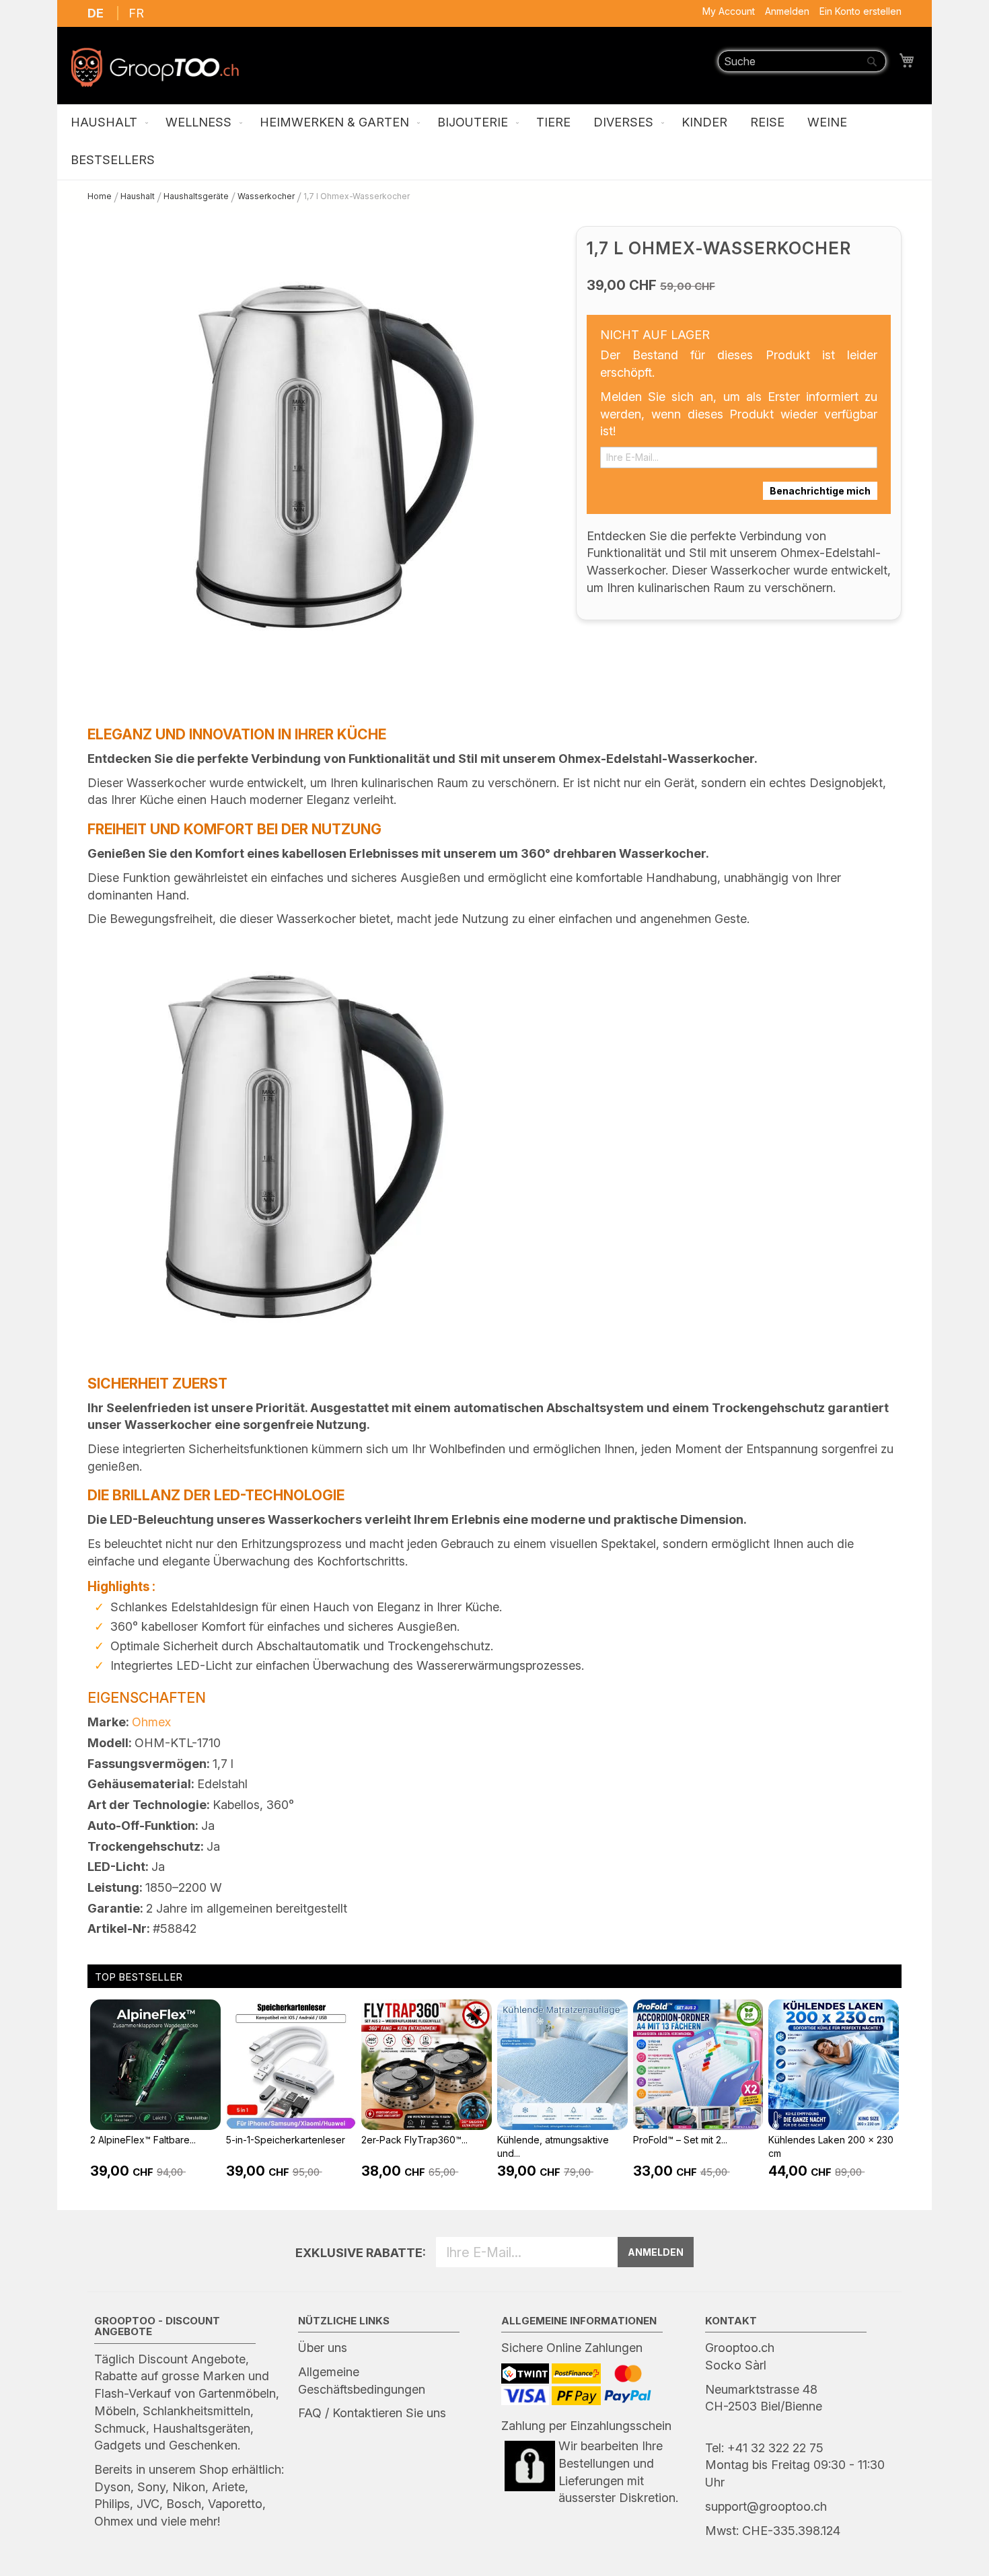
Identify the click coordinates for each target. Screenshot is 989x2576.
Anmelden (787, 11)
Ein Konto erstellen (860, 11)
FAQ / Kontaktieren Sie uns (372, 2413)
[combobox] (802, 61)
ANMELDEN (656, 2252)
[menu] (494, 142)
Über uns (323, 2348)
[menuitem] (107, 123)
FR (136, 13)
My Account (729, 11)
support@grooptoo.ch (766, 2506)
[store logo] (155, 67)
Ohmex (151, 1722)
